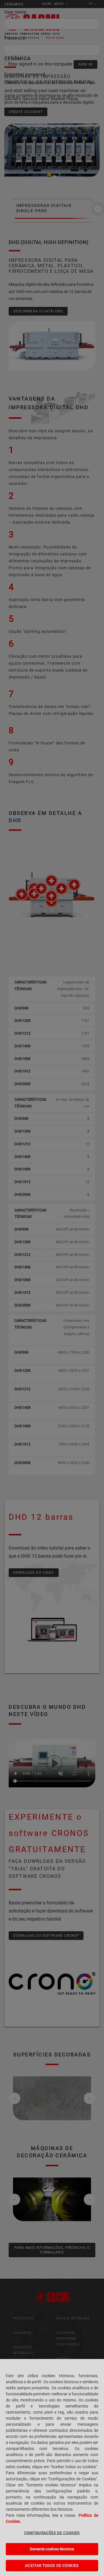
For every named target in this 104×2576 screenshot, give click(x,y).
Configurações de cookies (52, 2533)
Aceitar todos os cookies (52, 2566)
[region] (52, 2467)
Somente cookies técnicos (52, 2549)
